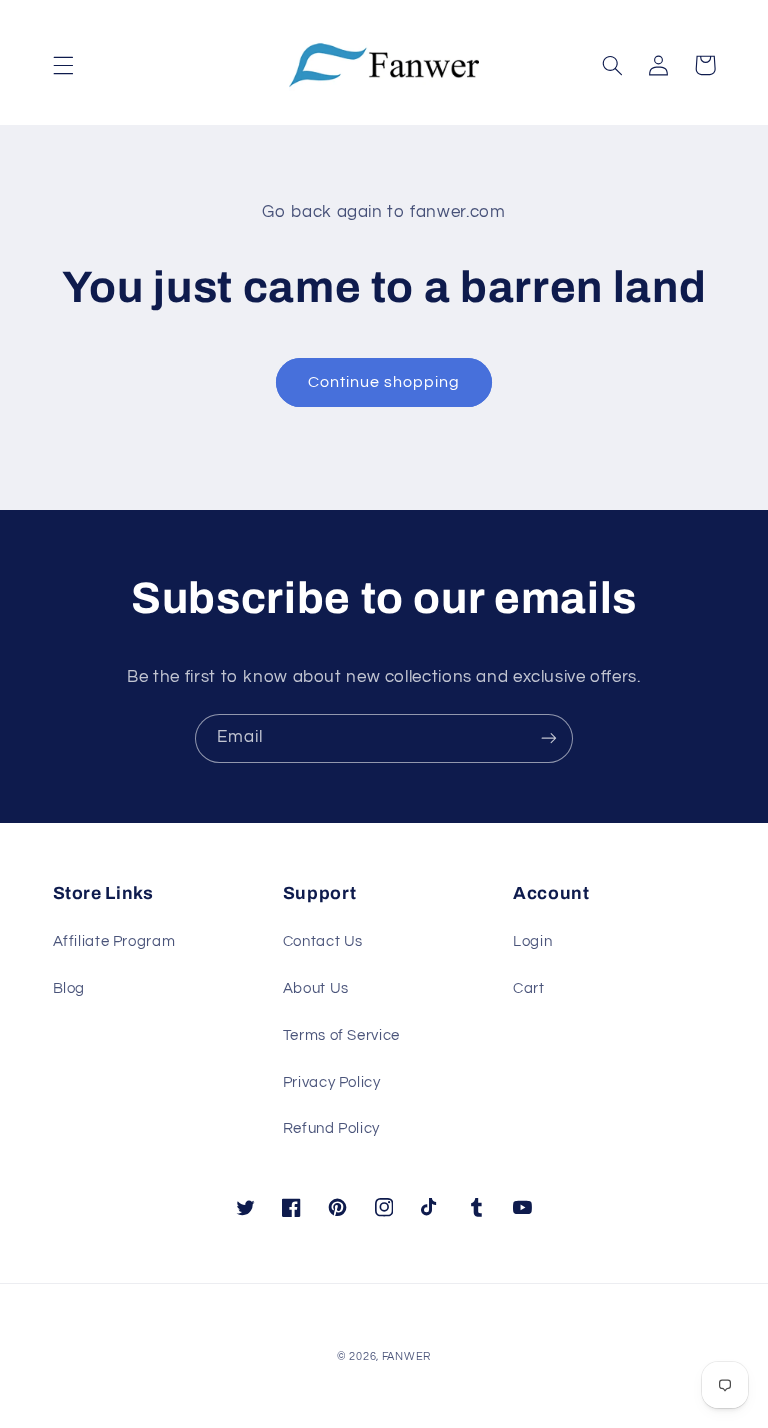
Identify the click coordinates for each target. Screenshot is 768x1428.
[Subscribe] (549, 738)
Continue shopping (384, 382)
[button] (63, 65)
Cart (529, 988)
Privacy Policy (332, 1082)
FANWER (406, 1356)
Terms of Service (341, 1035)
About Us (316, 988)
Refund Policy (331, 1128)
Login (532, 941)
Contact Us (323, 941)
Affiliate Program (114, 941)
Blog (69, 988)
